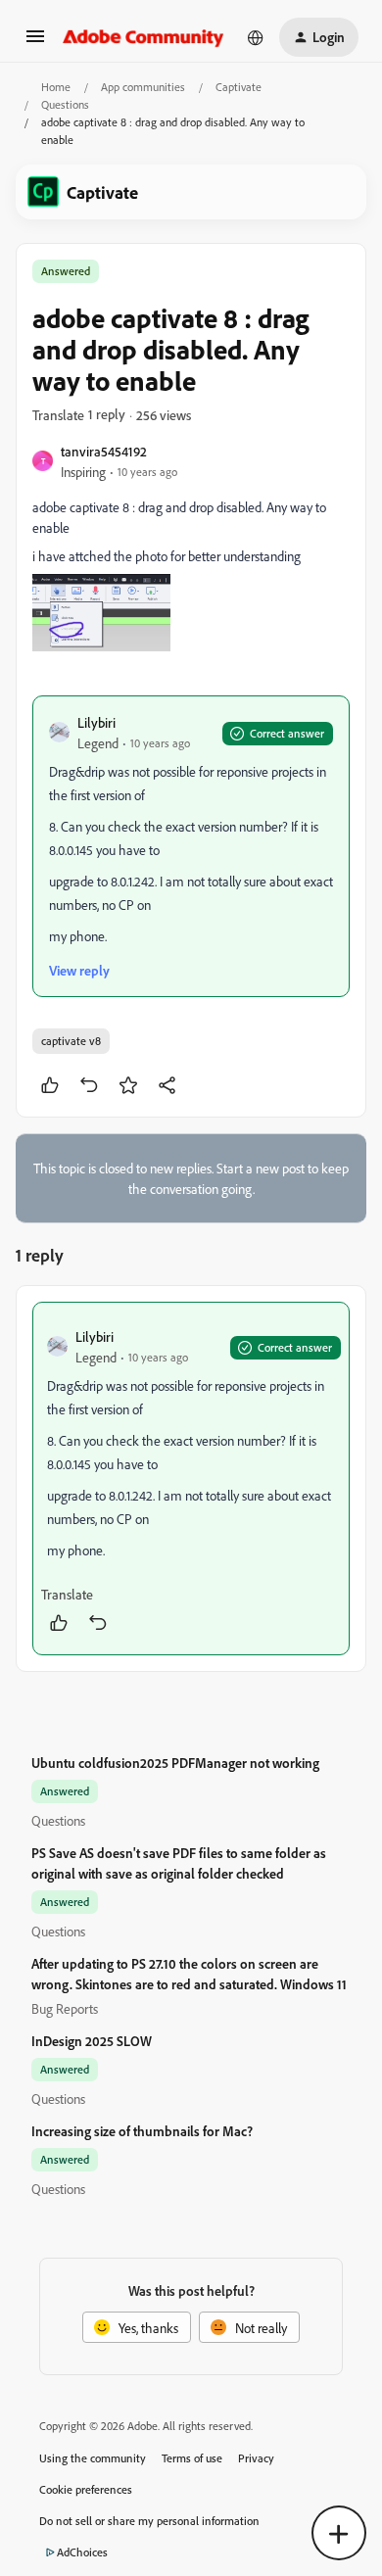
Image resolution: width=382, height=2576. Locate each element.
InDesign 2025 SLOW (92, 2041)
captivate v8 (71, 1041)
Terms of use (192, 2458)
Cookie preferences (86, 2489)
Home (56, 87)
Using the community (93, 2458)
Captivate (239, 87)
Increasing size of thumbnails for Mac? (142, 2131)
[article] (191, 1479)
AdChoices (82, 2552)
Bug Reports (65, 2008)
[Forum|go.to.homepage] (143, 37)
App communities (143, 87)
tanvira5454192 (104, 451)
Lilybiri (96, 722)
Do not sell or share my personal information (149, 2521)
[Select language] (256, 37)
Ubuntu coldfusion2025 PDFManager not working (175, 1763)
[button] (35, 43)
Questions (65, 104)
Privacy (256, 2458)
